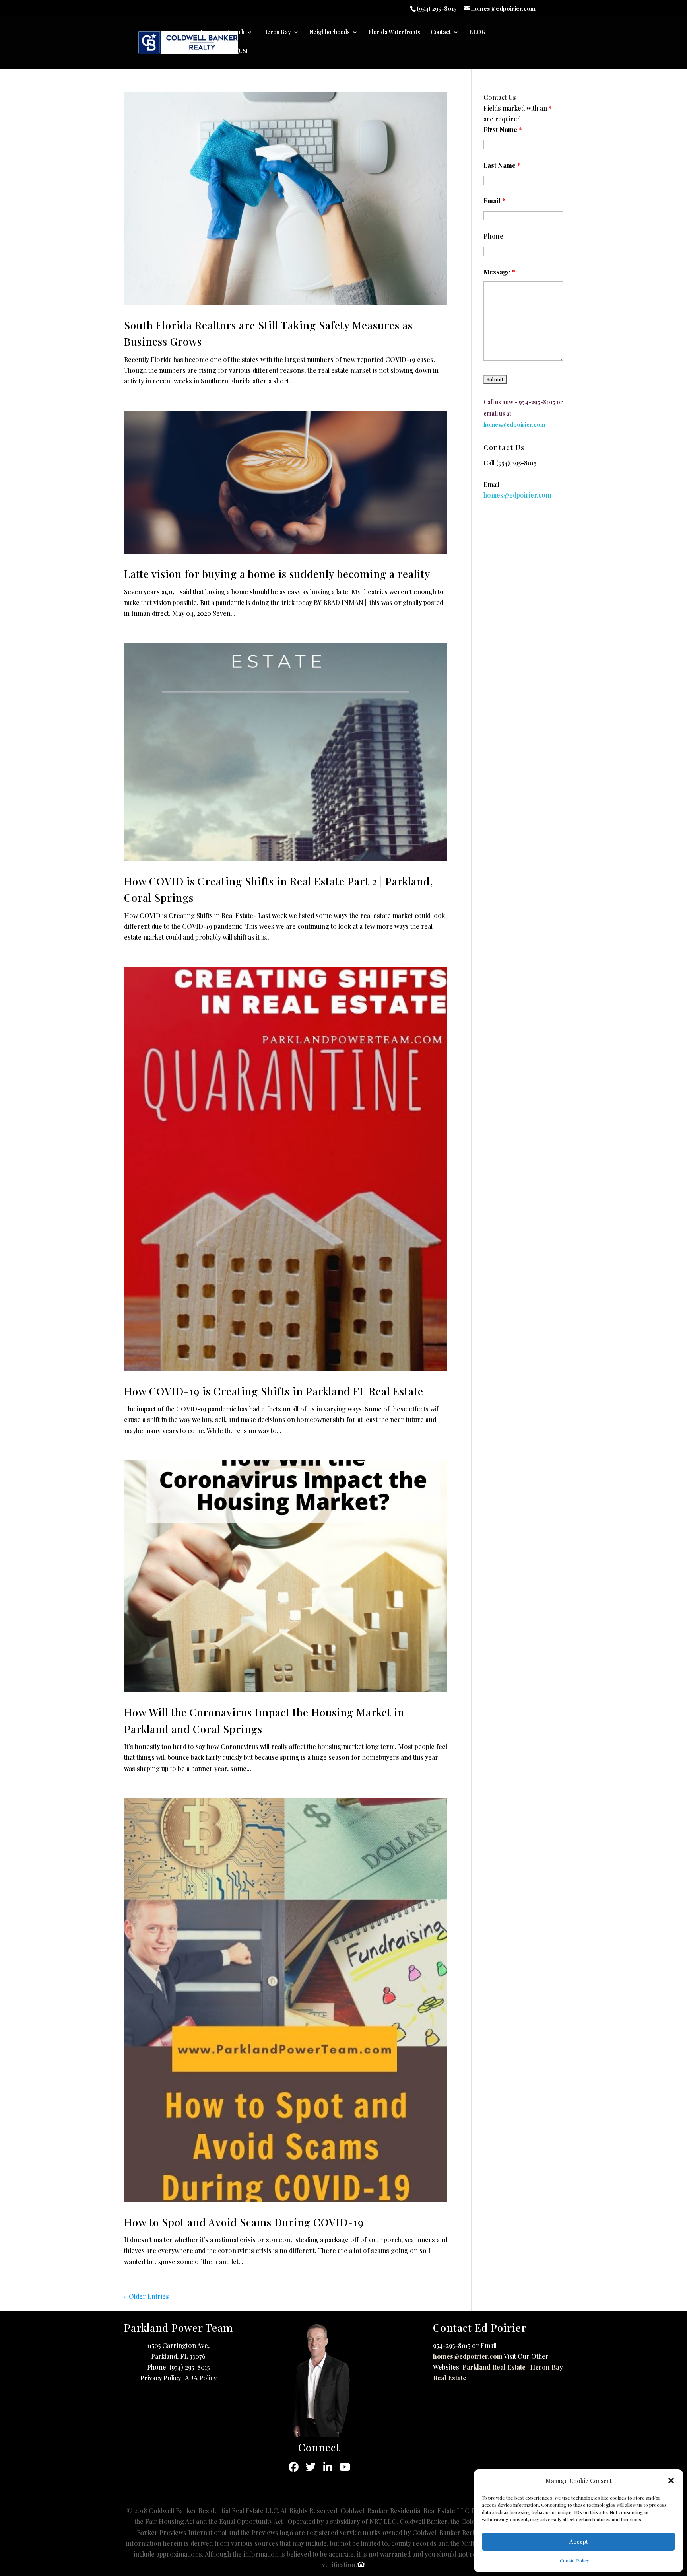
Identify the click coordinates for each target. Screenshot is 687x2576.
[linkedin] (328, 2467)
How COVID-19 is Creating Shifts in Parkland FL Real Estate (274, 1391)
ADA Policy (201, 2378)
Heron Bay (277, 33)
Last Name (502, 165)
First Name (503, 129)
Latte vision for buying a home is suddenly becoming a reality (277, 574)
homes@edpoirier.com (468, 2356)
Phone (493, 236)
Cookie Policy (574, 2560)
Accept (579, 2541)
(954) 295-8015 (516, 463)
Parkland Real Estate (494, 2367)
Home (208, 33)
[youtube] (345, 2467)
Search (235, 33)
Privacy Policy (161, 2378)
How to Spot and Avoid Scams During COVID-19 (244, 2222)
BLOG (477, 33)
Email (494, 201)
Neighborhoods (330, 33)
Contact (441, 33)
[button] (671, 2481)
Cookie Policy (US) (224, 51)
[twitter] (311, 2467)
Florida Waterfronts (394, 33)
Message (499, 272)
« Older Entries (147, 2296)
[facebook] (294, 2467)
